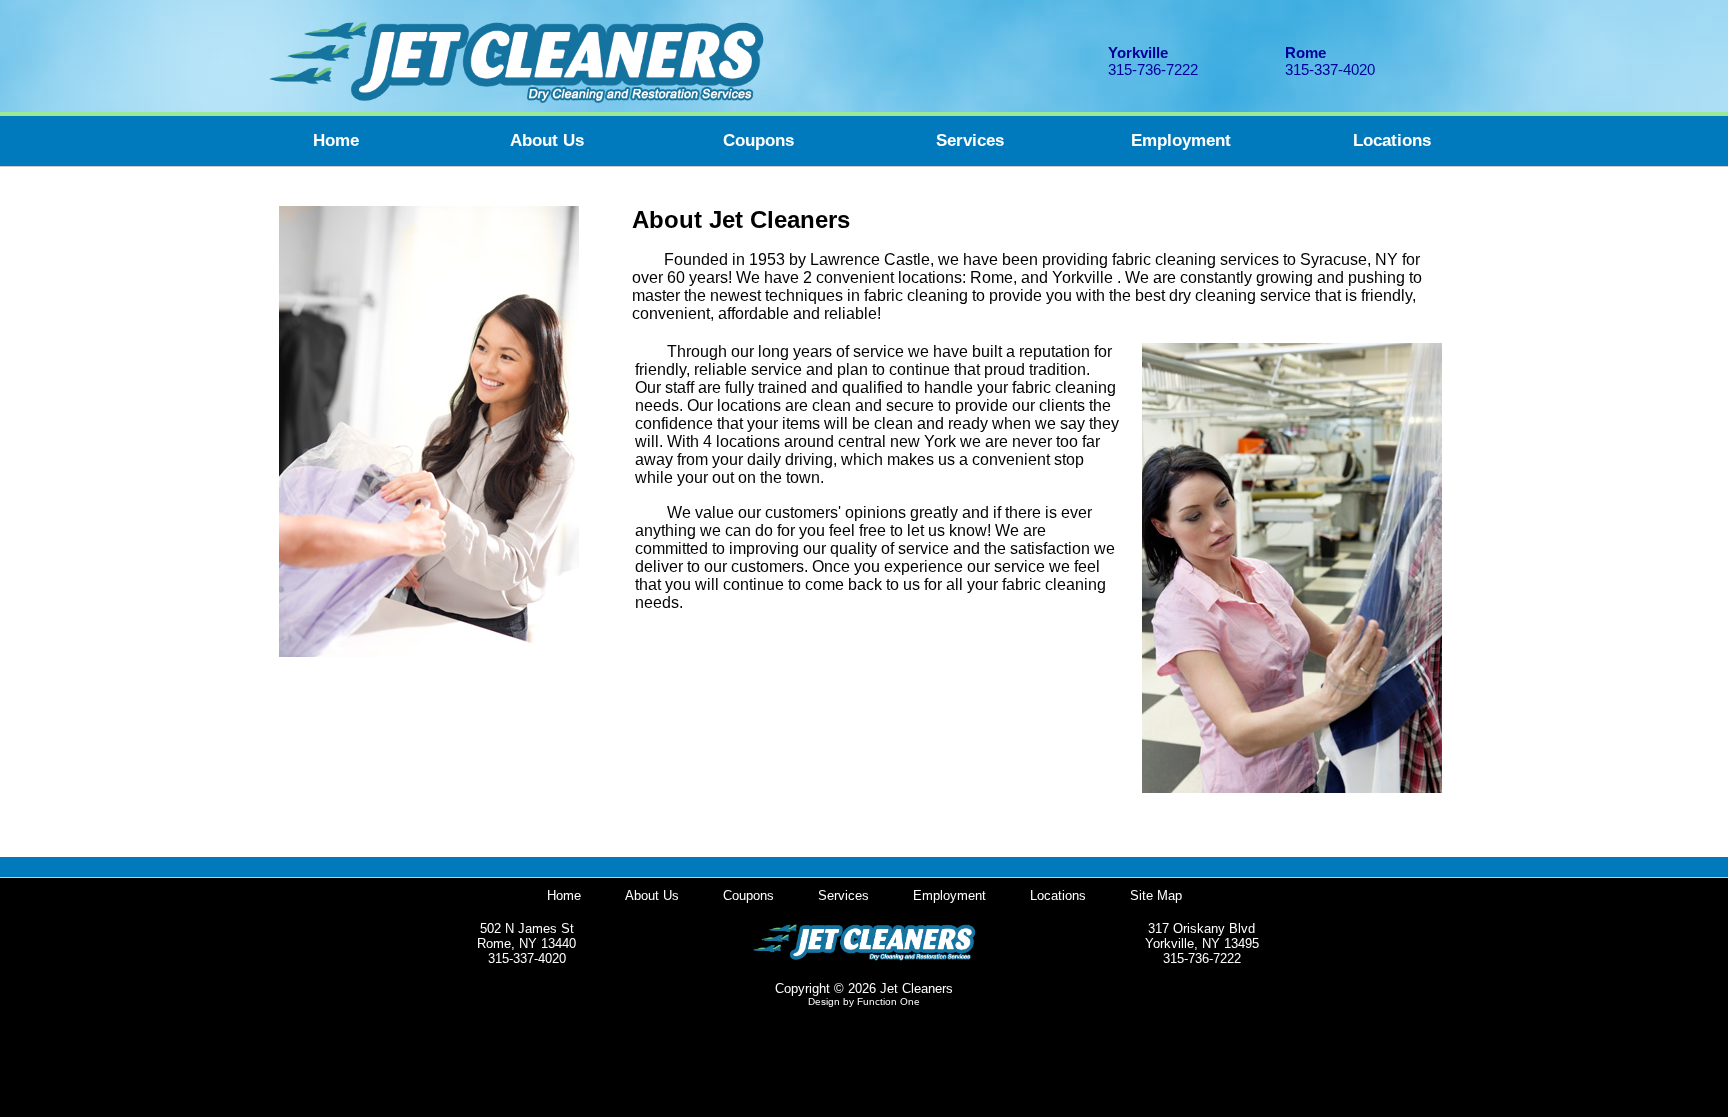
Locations (1392, 140)
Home (336, 140)
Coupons (758, 140)
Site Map (1156, 895)
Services (970, 140)
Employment (1181, 140)
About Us (547, 140)
